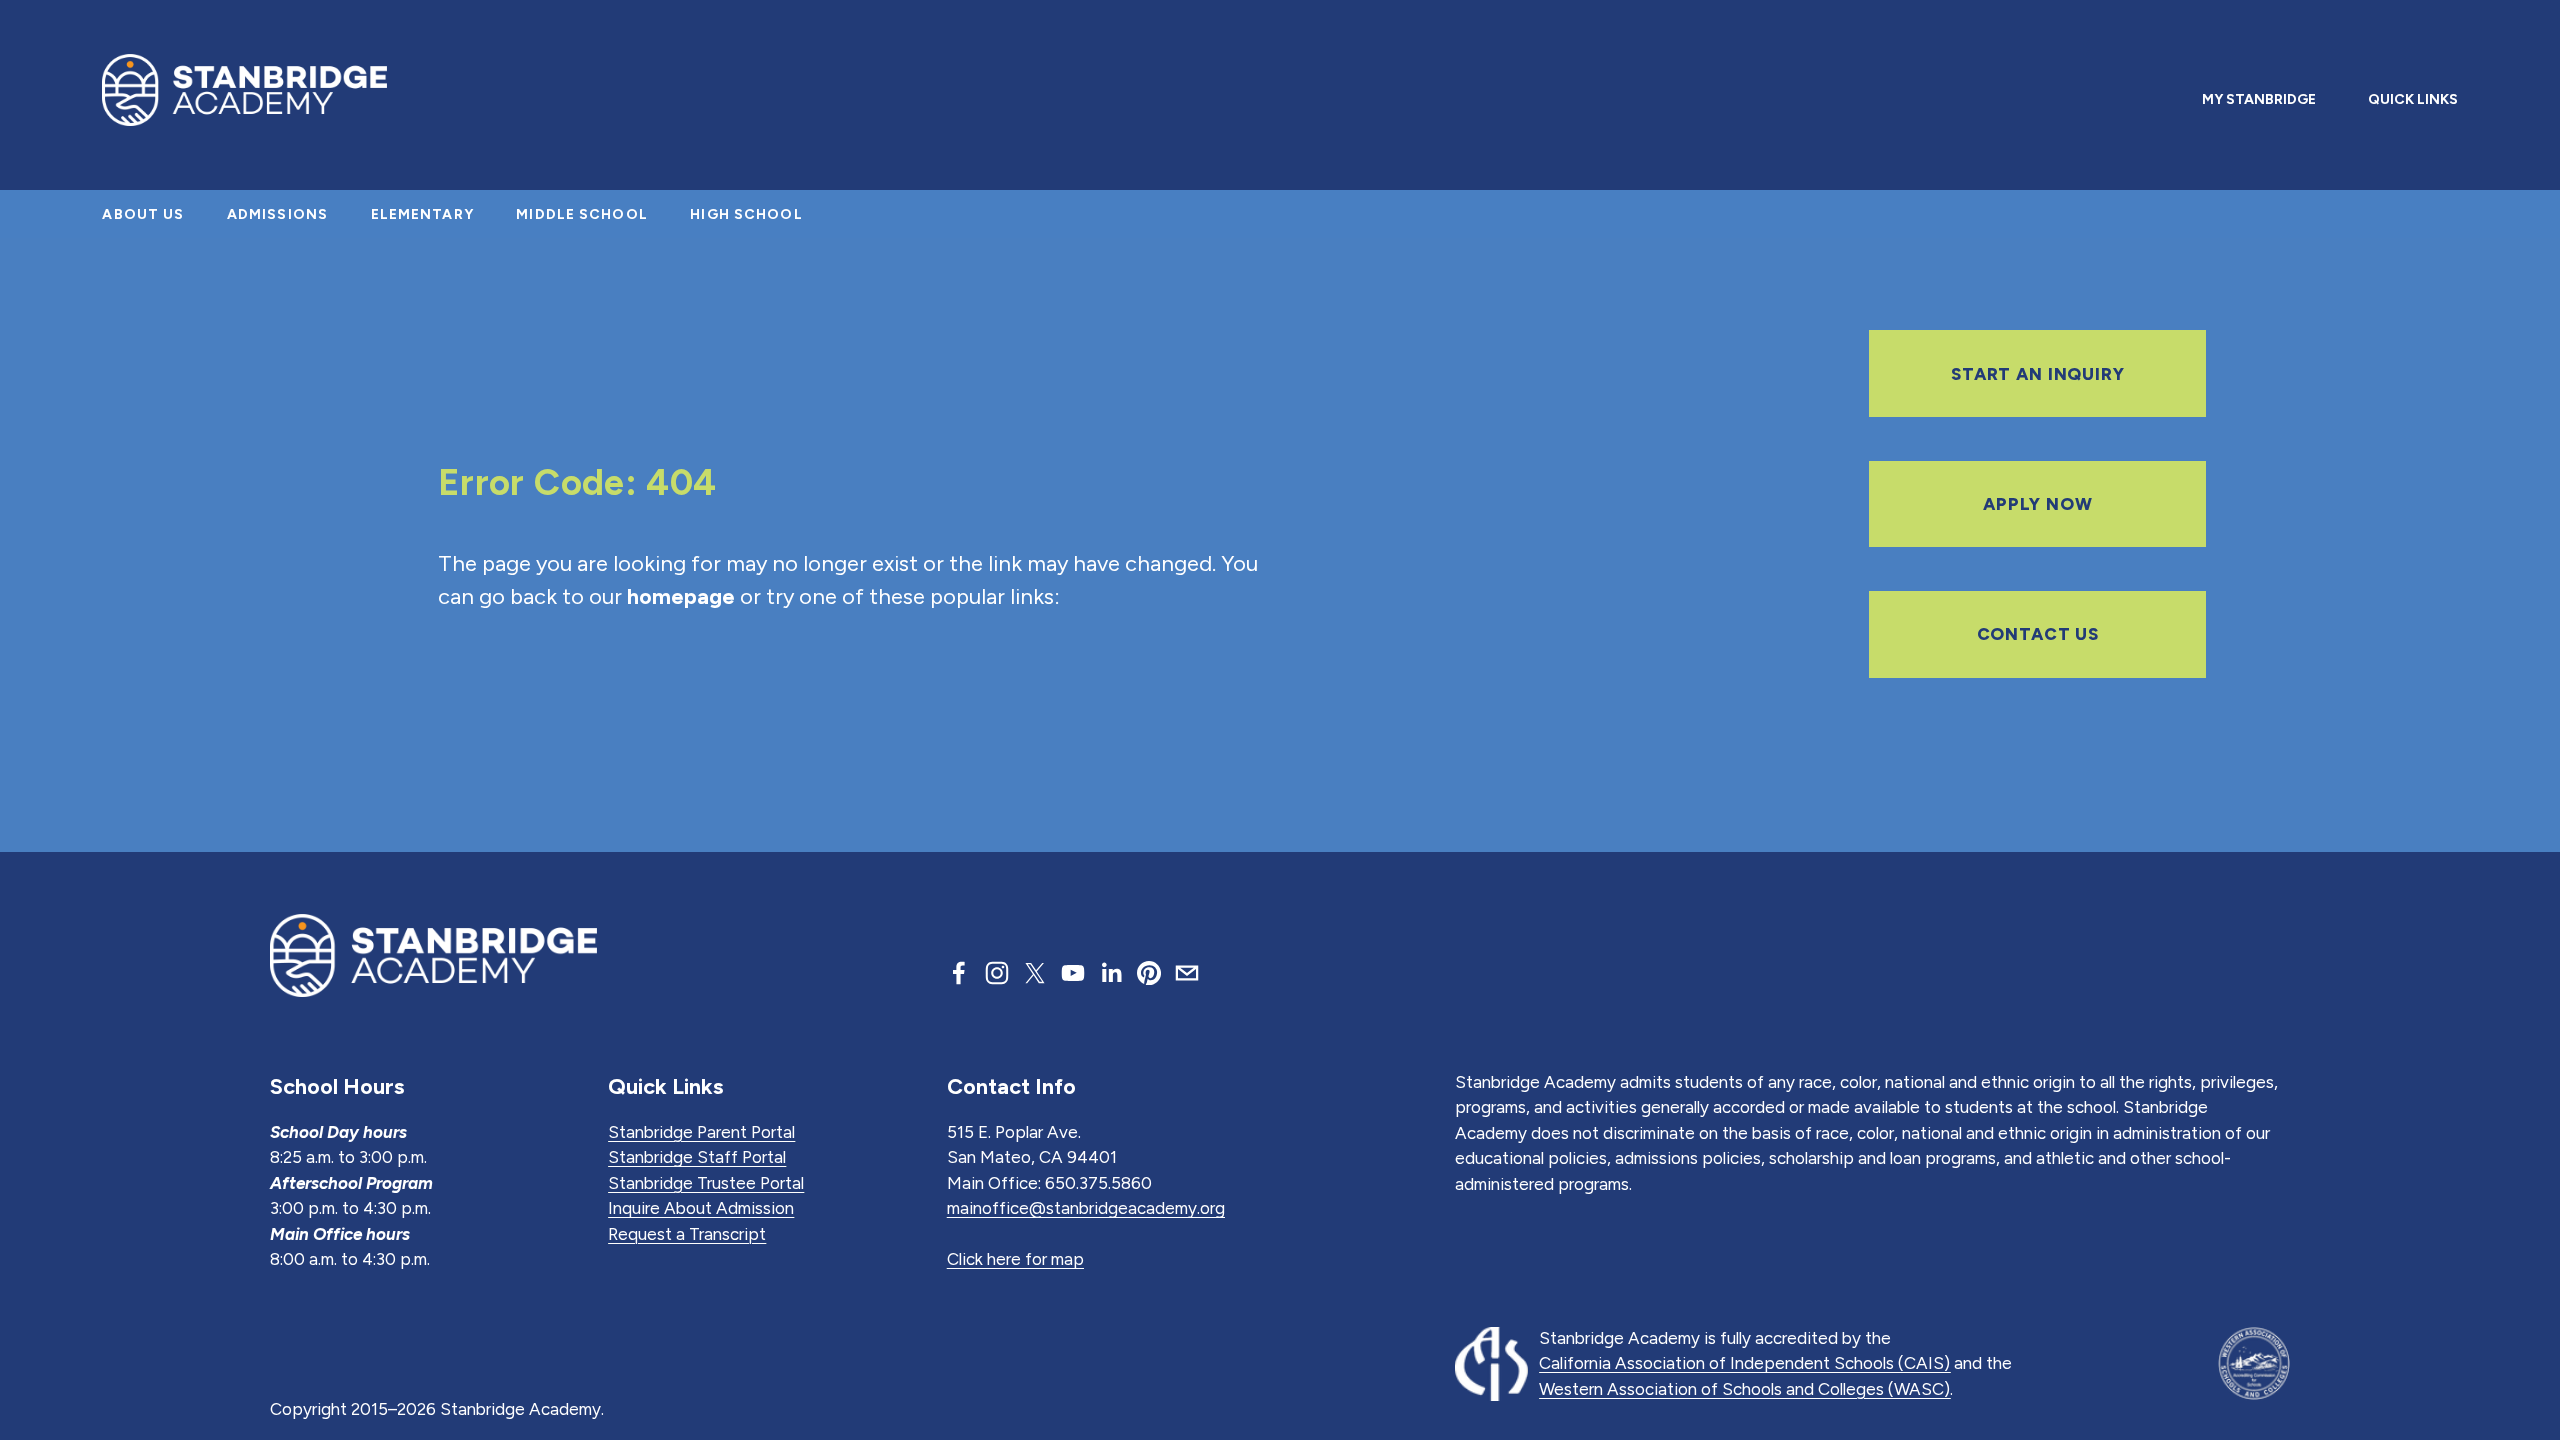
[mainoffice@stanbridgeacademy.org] (1187, 973)
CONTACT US (2038, 634)
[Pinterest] (1149, 973)
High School (746, 214)
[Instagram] (997, 973)
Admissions (277, 214)
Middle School (582, 214)
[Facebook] (959, 973)
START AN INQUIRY (2038, 374)
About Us (143, 214)
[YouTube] (1073, 973)
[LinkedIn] (1111, 973)
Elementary (422, 214)
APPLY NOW (2038, 504)
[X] (1035, 973)
